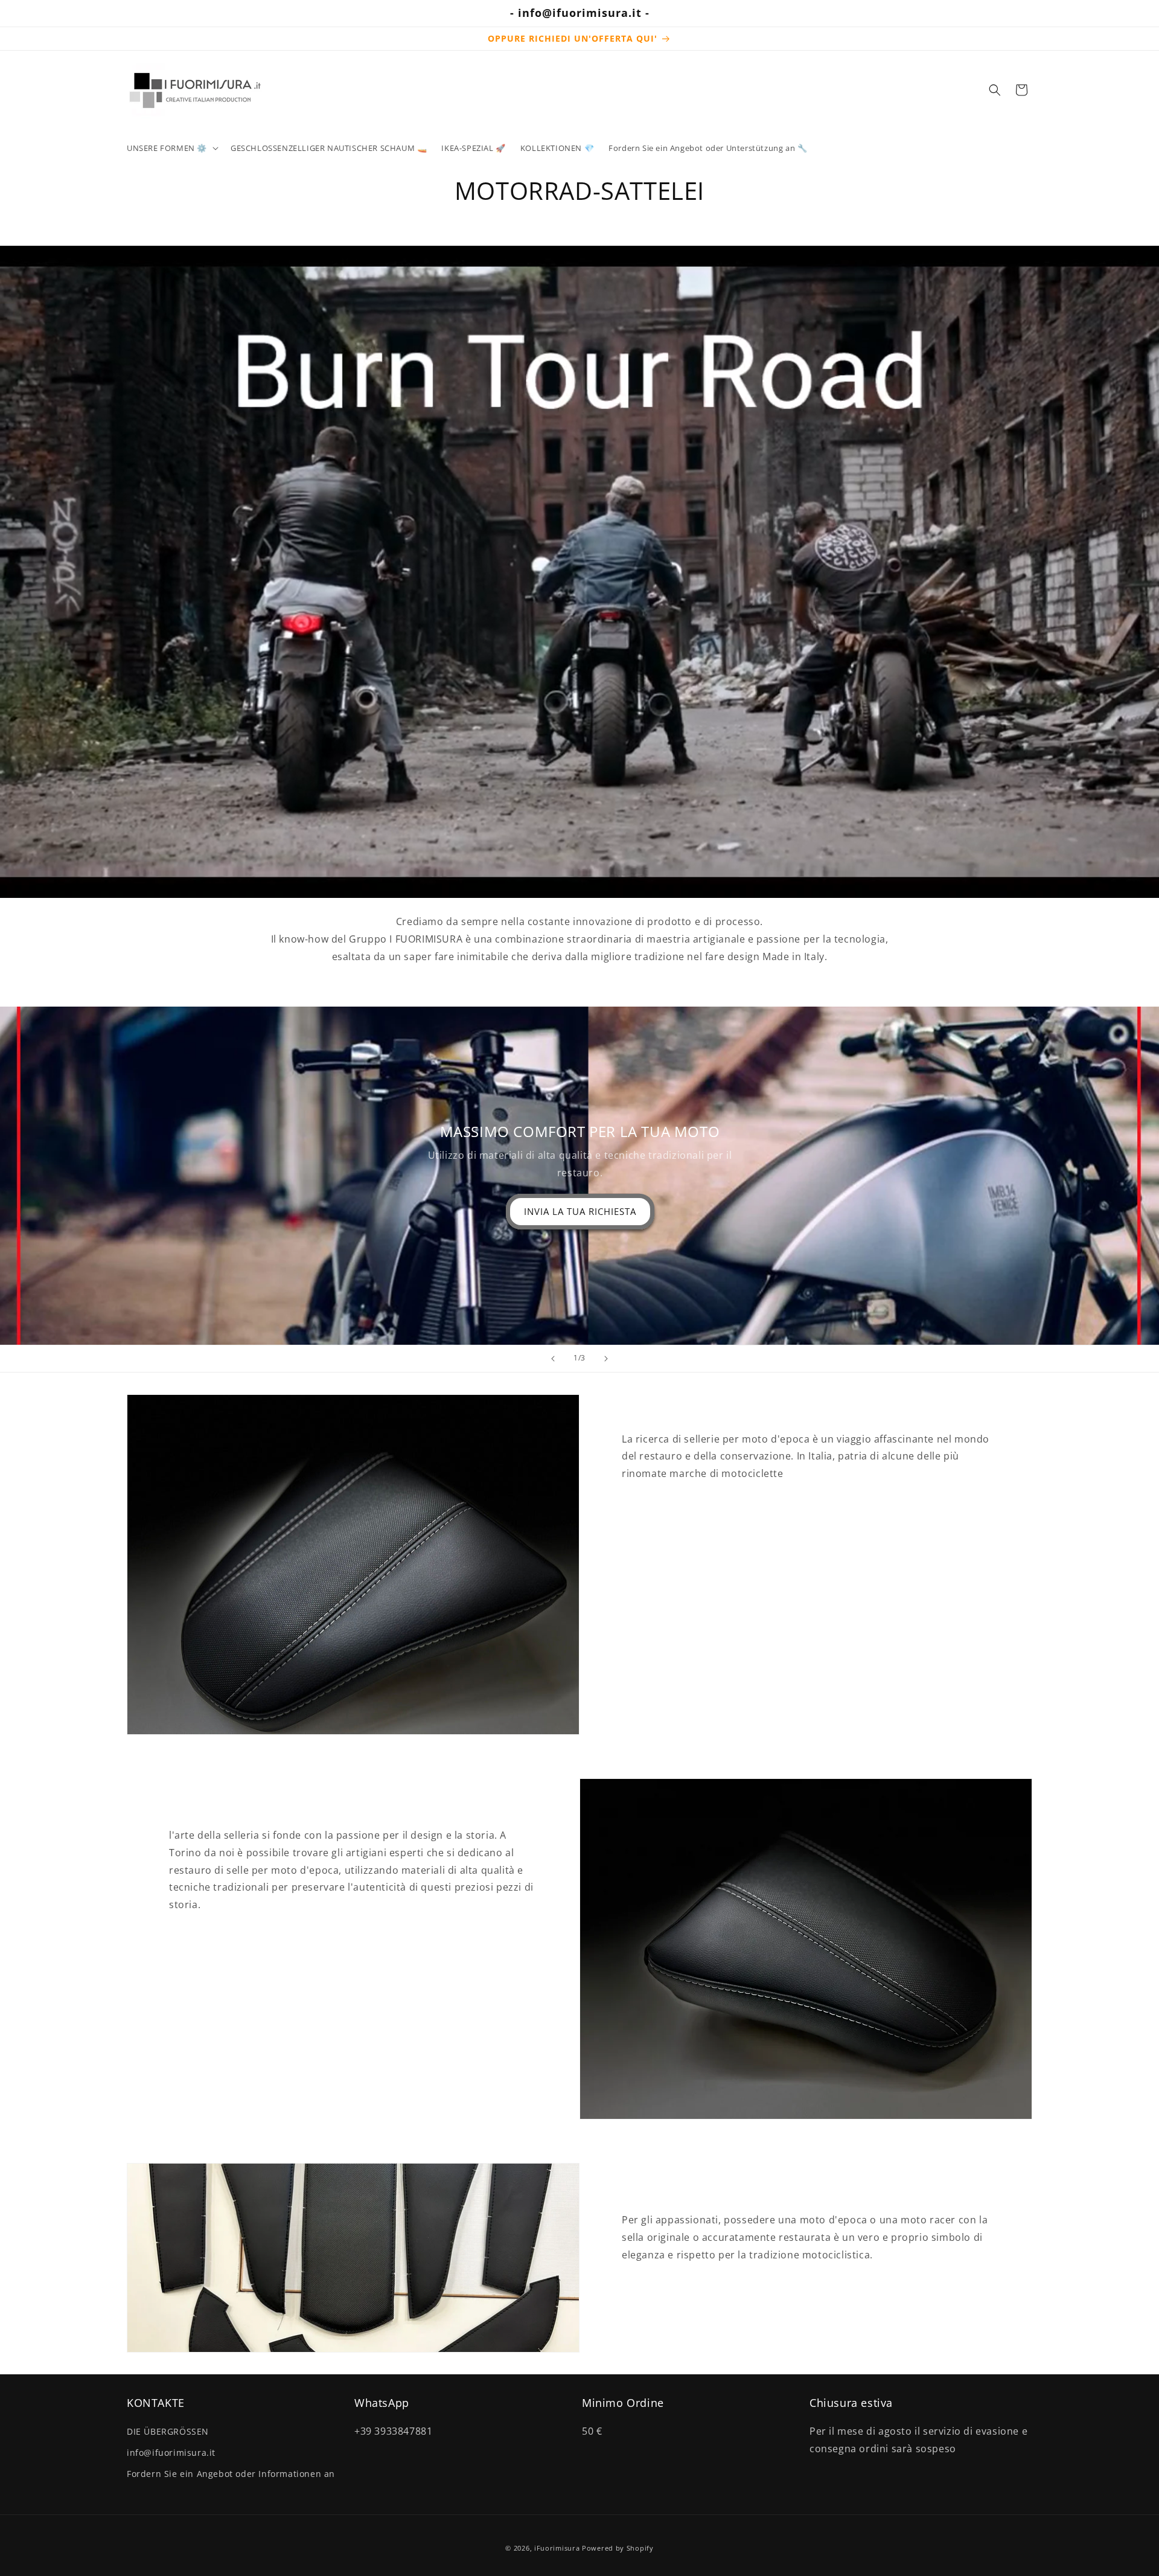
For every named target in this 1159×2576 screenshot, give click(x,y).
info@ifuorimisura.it (171, 2452)
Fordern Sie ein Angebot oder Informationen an (231, 2473)
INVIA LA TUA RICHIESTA (579, 1211)
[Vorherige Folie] (553, 1359)
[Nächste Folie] (606, 1359)
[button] (171, 148)
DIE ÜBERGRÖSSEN (168, 2431)
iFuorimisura (557, 2548)
